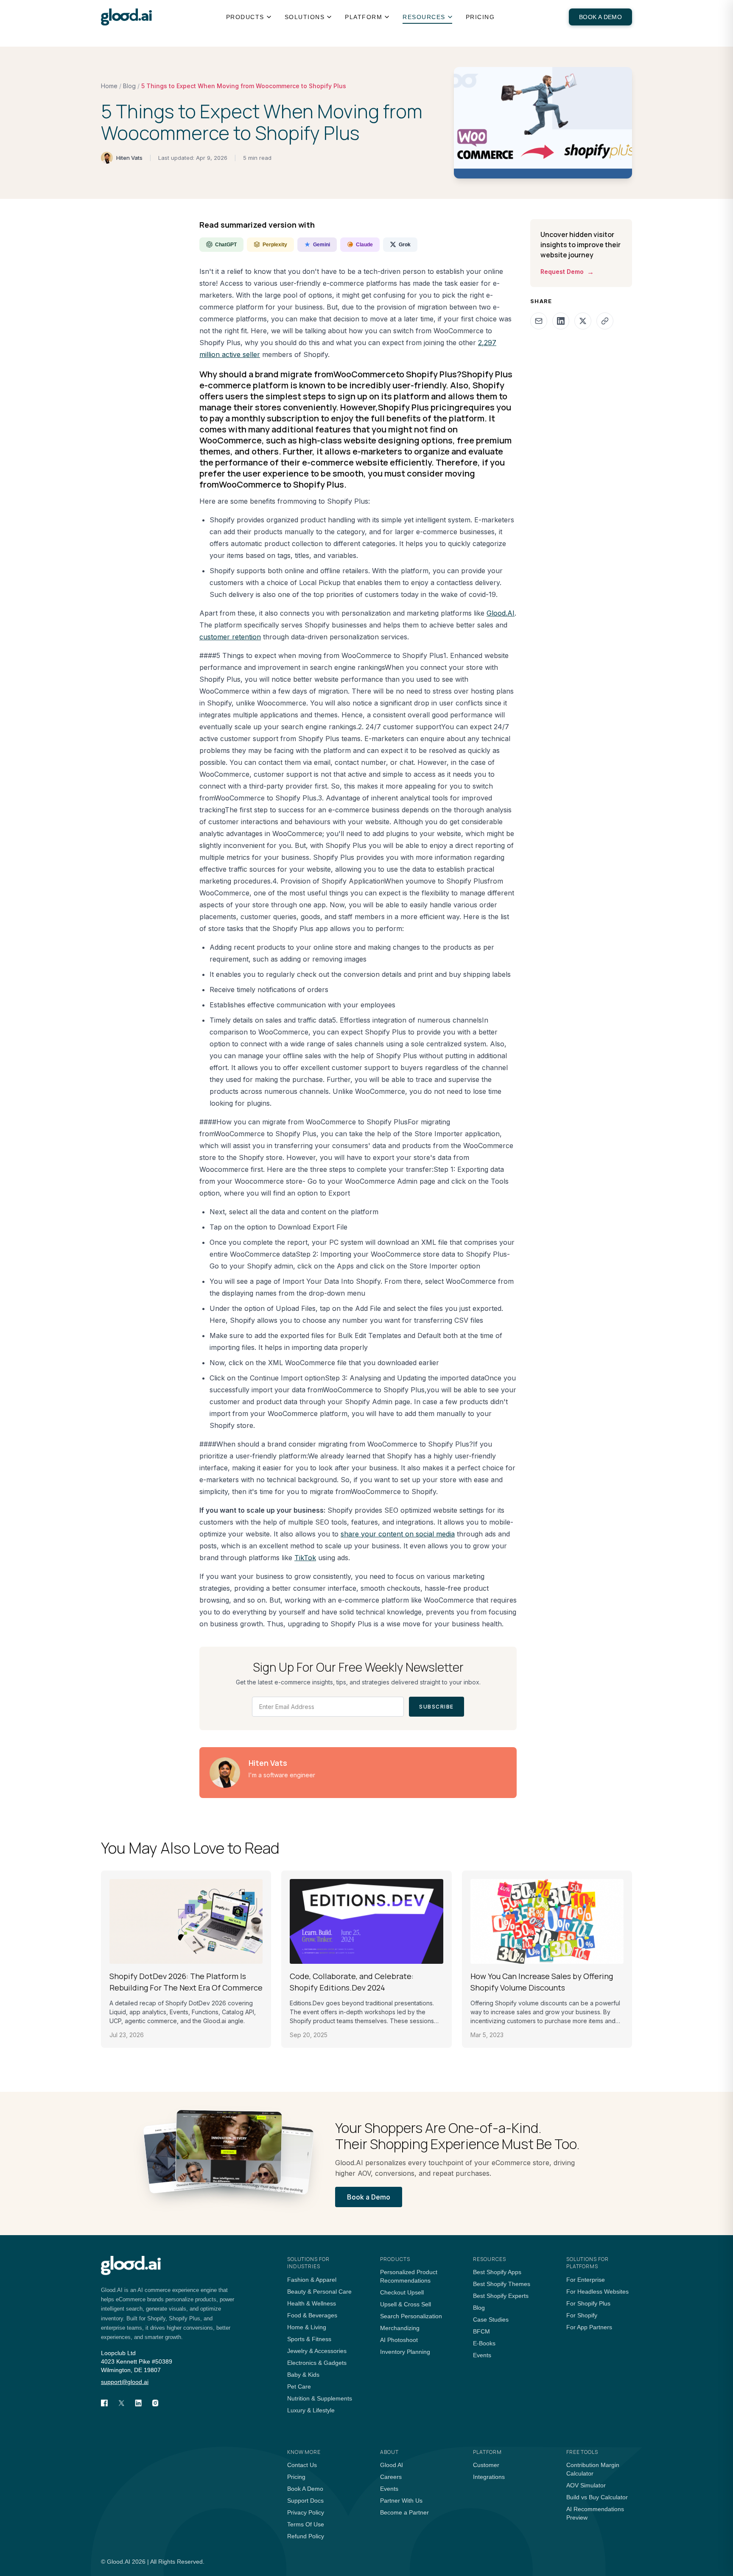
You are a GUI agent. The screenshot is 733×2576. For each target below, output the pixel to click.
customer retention (230, 637)
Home (109, 86)
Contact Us (302, 2465)
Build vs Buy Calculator (597, 2497)
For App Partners (589, 2327)
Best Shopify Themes (502, 2284)
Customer (486, 2465)
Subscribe (436, 1707)
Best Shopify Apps (497, 2272)
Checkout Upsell (402, 2292)
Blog (129, 86)
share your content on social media (398, 1534)
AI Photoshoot (399, 2340)
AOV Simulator (586, 2485)
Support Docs (305, 2501)
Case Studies (491, 2320)
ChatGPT (226, 245)
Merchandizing (400, 2328)
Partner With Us (401, 2501)
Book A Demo (305, 2489)
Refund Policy (306, 2536)
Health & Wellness (312, 2303)
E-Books (484, 2343)
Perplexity (275, 245)
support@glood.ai (125, 2382)
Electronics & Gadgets (317, 2363)
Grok (405, 245)
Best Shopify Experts (501, 2296)
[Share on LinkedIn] (561, 321)
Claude (364, 245)
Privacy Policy (306, 2512)
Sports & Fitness (309, 2339)
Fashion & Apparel (312, 2280)
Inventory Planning (405, 2352)
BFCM (481, 2331)
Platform (364, 17)
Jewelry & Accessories (317, 2351)
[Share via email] (539, 321)
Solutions (305, 17)
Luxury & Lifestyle (311, 2410)
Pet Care (299, 2386)
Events (482, 2355)
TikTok (305, 1558)
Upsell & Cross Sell (406, 2304)
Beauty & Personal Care (319, 2292)
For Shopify (582, 2315)
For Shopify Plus (588, 2303)
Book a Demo (600, 17)
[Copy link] (605, 321)
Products (245, 17)
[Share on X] (583, 321)
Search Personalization (411, 2316)
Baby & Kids (303, 2375)
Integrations (489, 2477)
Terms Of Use (306, 2524)
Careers (391, 2477)
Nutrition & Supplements (320, 2398)
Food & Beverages (312, 2315)
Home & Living (307, 2327)
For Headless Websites (597, 2292)
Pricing (480, 17)
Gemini (322, 245)
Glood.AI (501, 613)
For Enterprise (586, 2280)
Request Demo (567, 272)
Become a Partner (404, 2512)
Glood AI (392, 2465)
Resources (424, 17)
